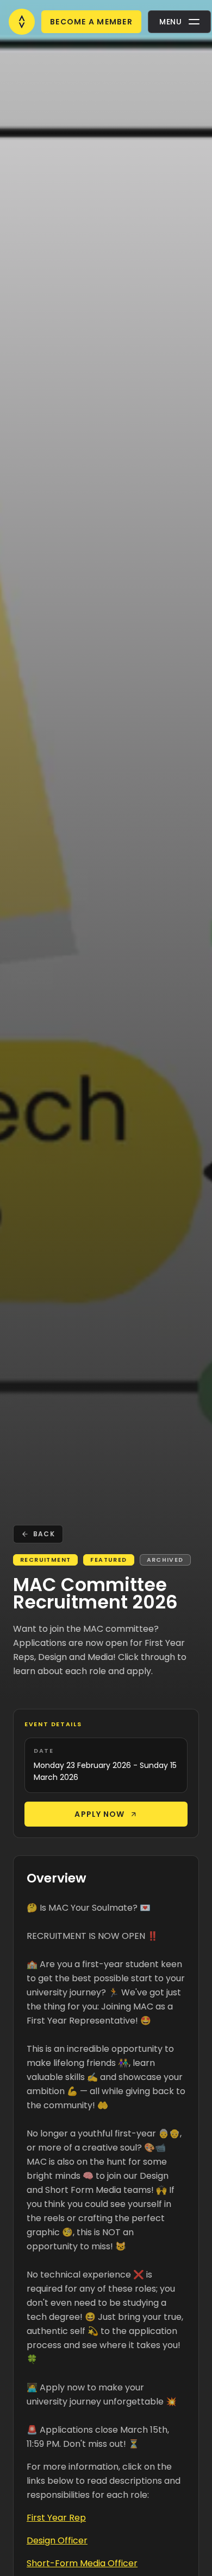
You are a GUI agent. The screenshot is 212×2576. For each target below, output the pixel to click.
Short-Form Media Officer (82, 2563)
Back (44, 1534)
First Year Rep (56, 2518)
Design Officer (57, 2540)
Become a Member (91, 22)
